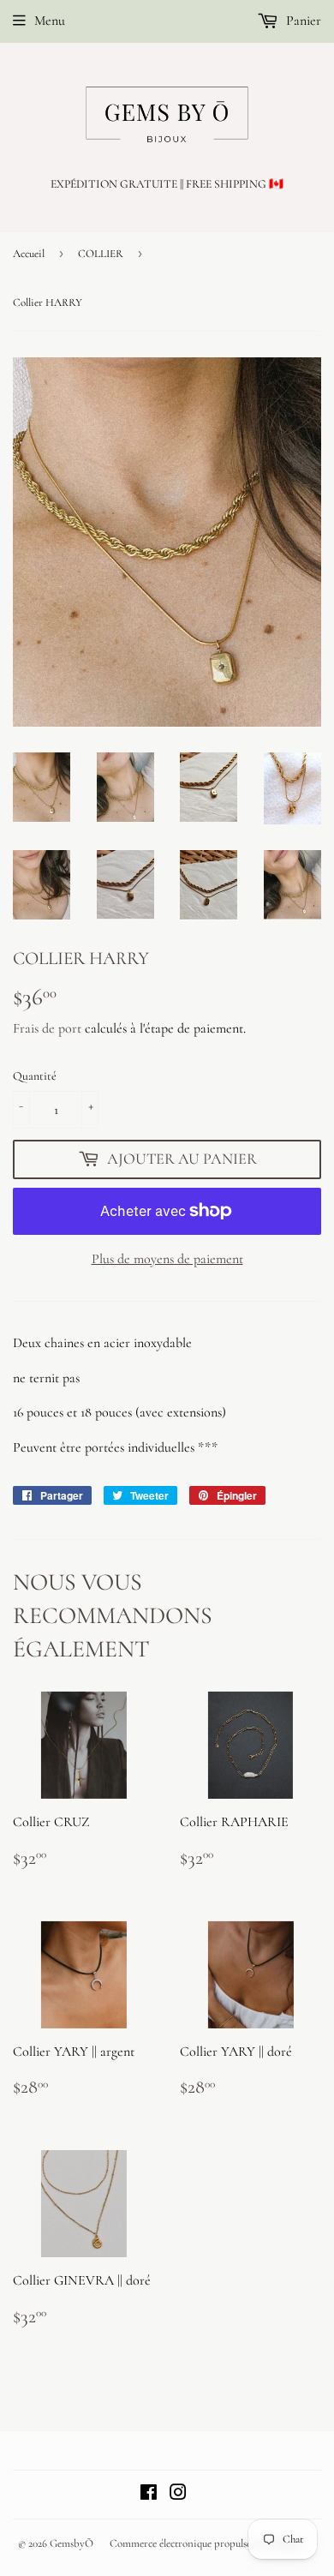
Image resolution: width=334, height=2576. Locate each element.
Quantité (35, 1076)
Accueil (29, 254)
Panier (302, 21)
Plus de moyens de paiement (167, 1259)
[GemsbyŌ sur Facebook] (149, 2495)
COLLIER (101, 254)
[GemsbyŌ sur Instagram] (178, 2495)
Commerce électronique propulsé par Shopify (207, 2543)
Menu (50, 21)
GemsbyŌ (72, 2543)
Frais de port (47, 1028)
